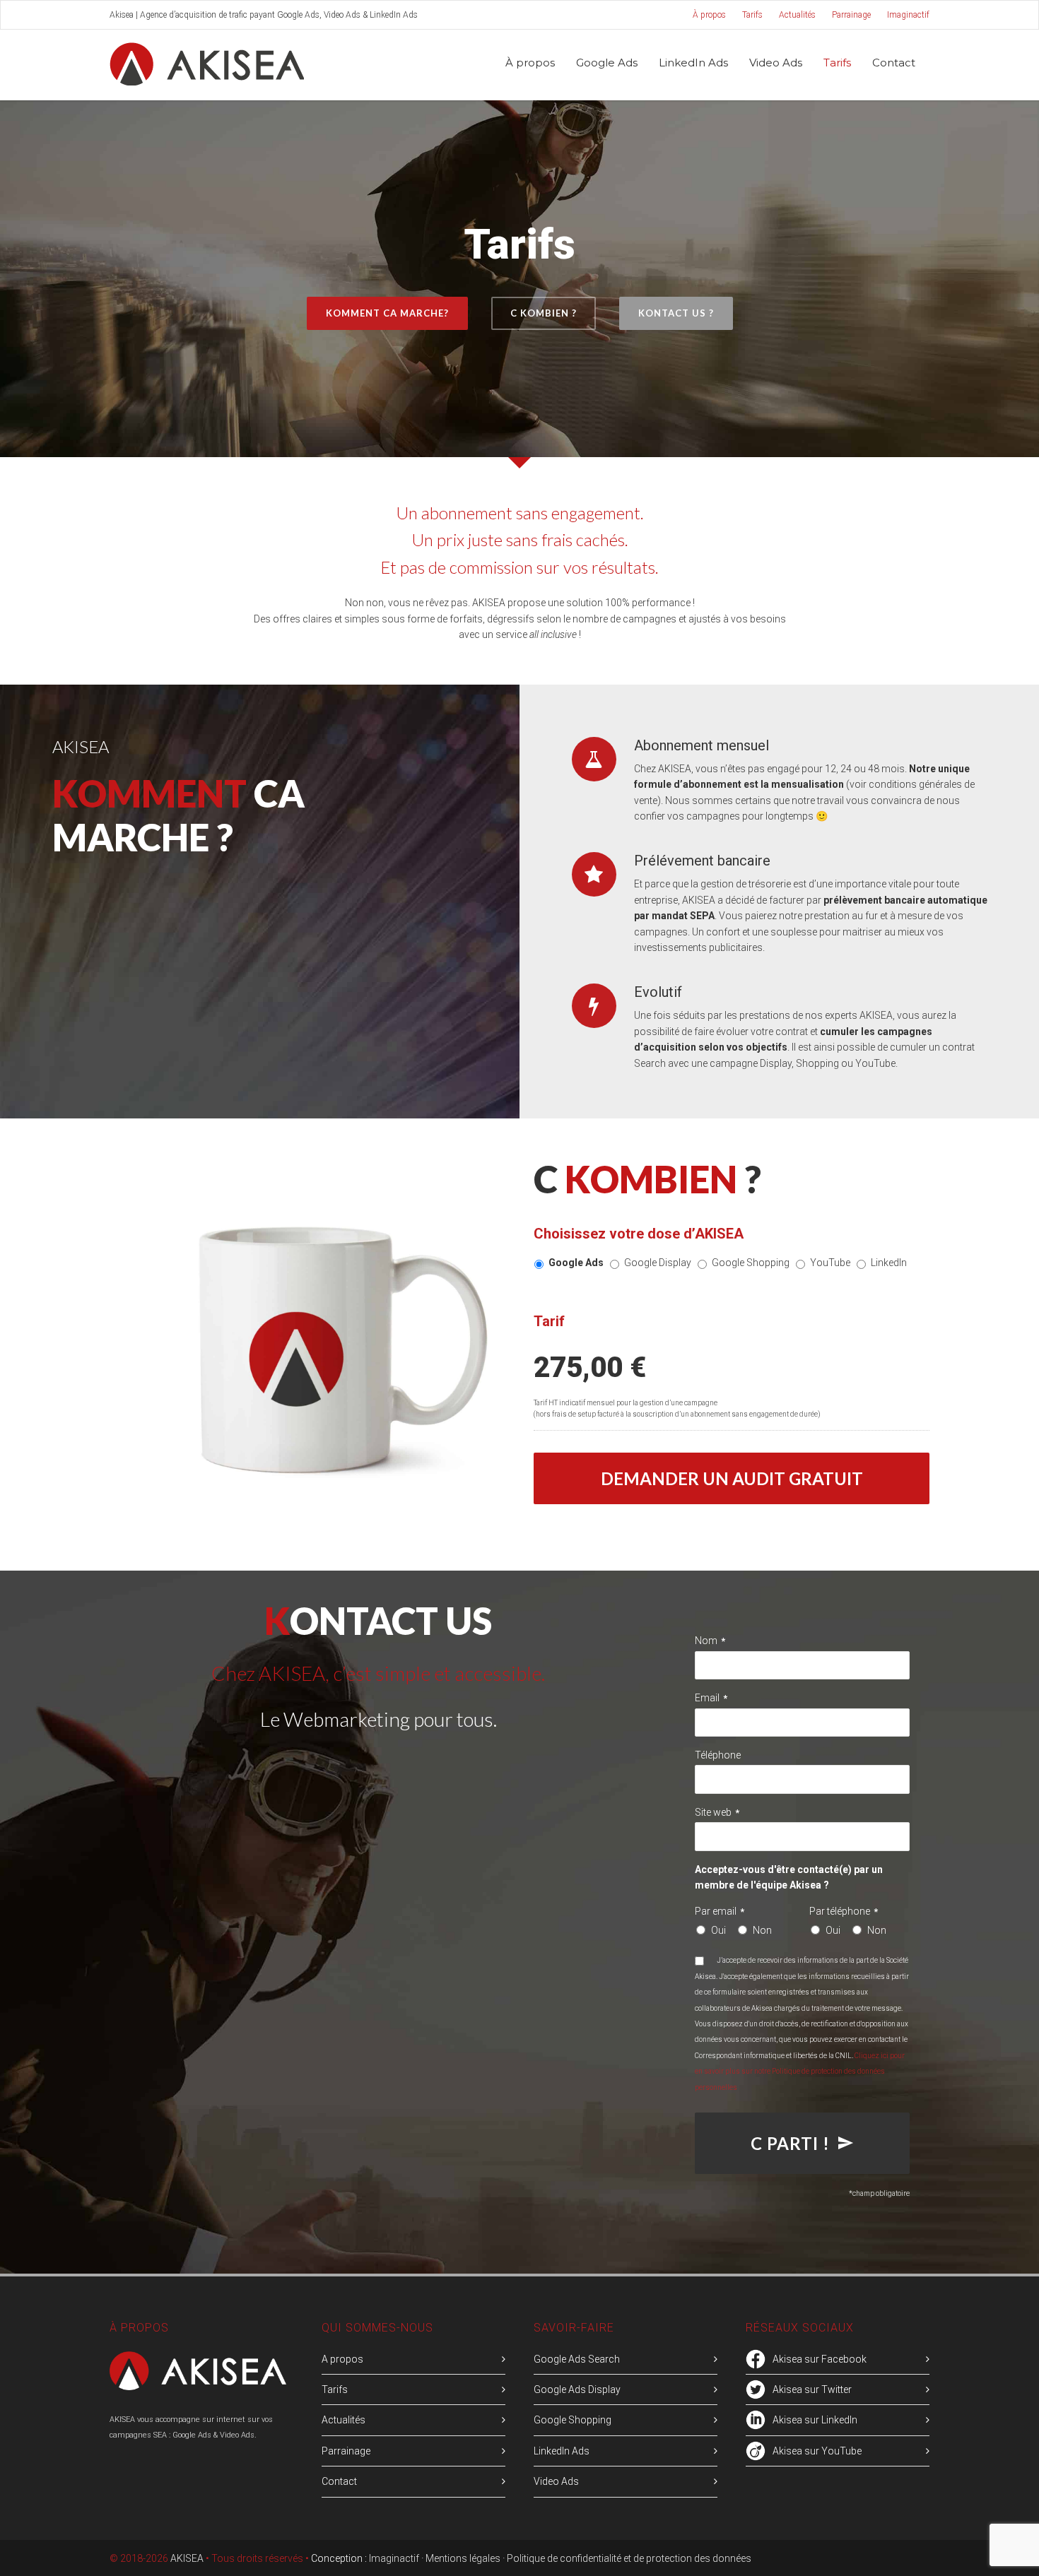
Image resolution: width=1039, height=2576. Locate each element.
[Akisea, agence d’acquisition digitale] (198, 2387)
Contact (894, 63)
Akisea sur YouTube (817, 2451)
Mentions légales (463, 2558)
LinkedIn (889, 1263)
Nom (710, 1641)
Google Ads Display (577, 2389)
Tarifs (752, 15)
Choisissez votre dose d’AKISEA (639, 1234)
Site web (717, 1812)
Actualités (797, 15)
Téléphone (718, 1755)
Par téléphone (844, 1911)
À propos (709, 15)
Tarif (549, 1321)
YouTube (830, 1263)
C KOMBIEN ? (544, 313)
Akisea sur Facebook (820, 2359)
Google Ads (576, 1263)
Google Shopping (751, 1263)
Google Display (658, 1263)
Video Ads (776, 63)
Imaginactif (908, 15)
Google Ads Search (577, 2359)
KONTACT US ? (676, 313)
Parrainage (851, 15)
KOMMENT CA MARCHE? (387, 313)
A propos (342, 2359)
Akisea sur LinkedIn (815, 2420)
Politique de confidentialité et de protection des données (629, 2558)
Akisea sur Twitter (812, 2389)
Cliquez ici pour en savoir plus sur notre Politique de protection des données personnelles (800, 2072)
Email (711, 1698)
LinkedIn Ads (693, 63)
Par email (720, 1911)
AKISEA (187, 2558)
